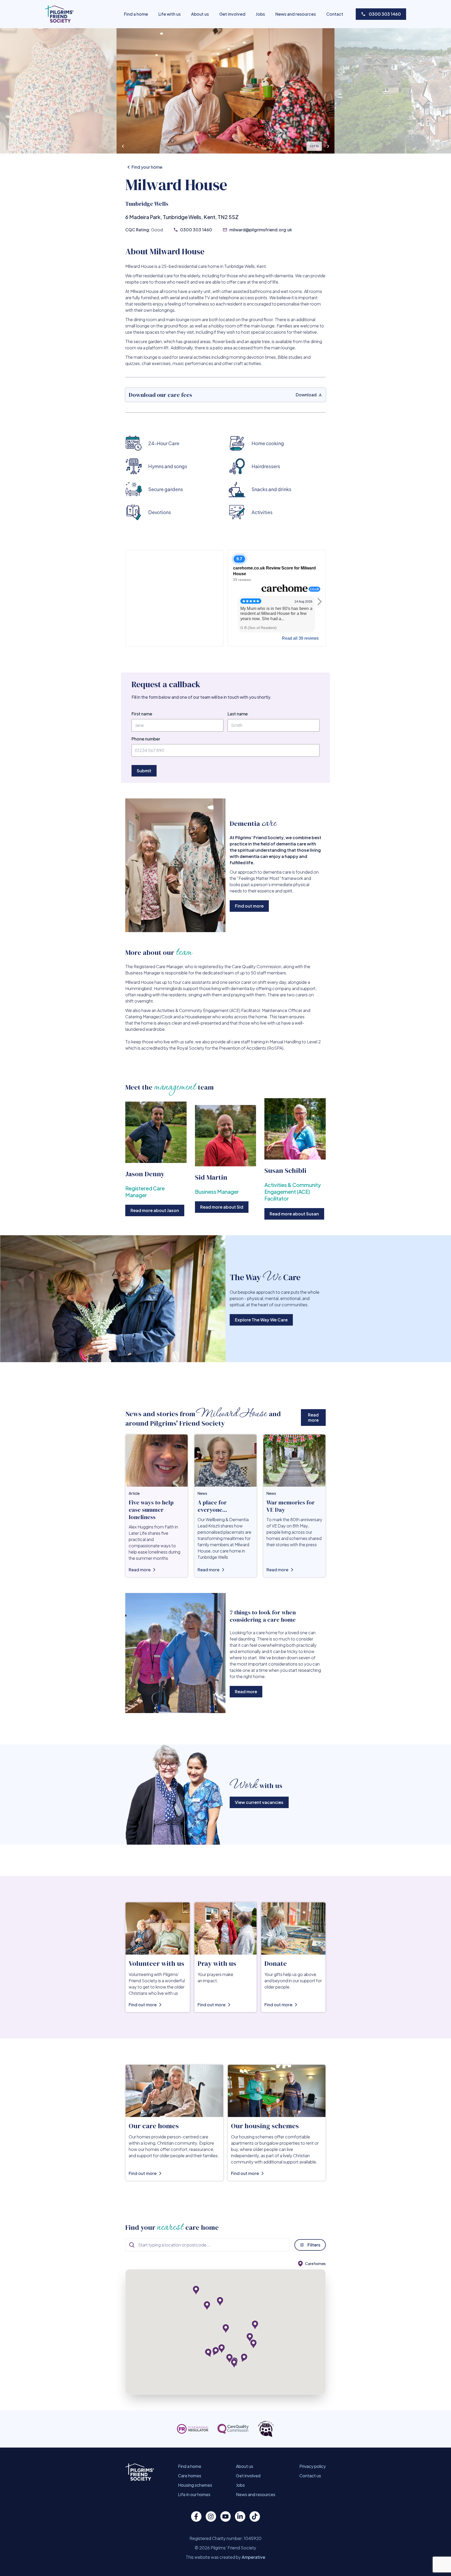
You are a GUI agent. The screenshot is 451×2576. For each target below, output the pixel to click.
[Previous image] (123, 146)
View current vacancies (259, 1802)
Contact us (310, 2476)
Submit (144, 771)
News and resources (296, 14)
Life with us (170, 14)
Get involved (232, 14)
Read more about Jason (155, 1210)
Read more (313, 1417)
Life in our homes (194, 2494)
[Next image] (328, 146)
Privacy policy (313, 2466)
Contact (335, 14)
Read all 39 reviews (300, 638)
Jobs (260, 14)
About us (200, 14)
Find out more (249, 906)
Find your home (147, 167)
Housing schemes (195, 2485)
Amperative (253, 2557)
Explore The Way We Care (261, 1320)
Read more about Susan (294, 1214)
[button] (242, 2358)
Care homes (190, 2476)
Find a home (136, 14)
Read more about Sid (222, 1207)
